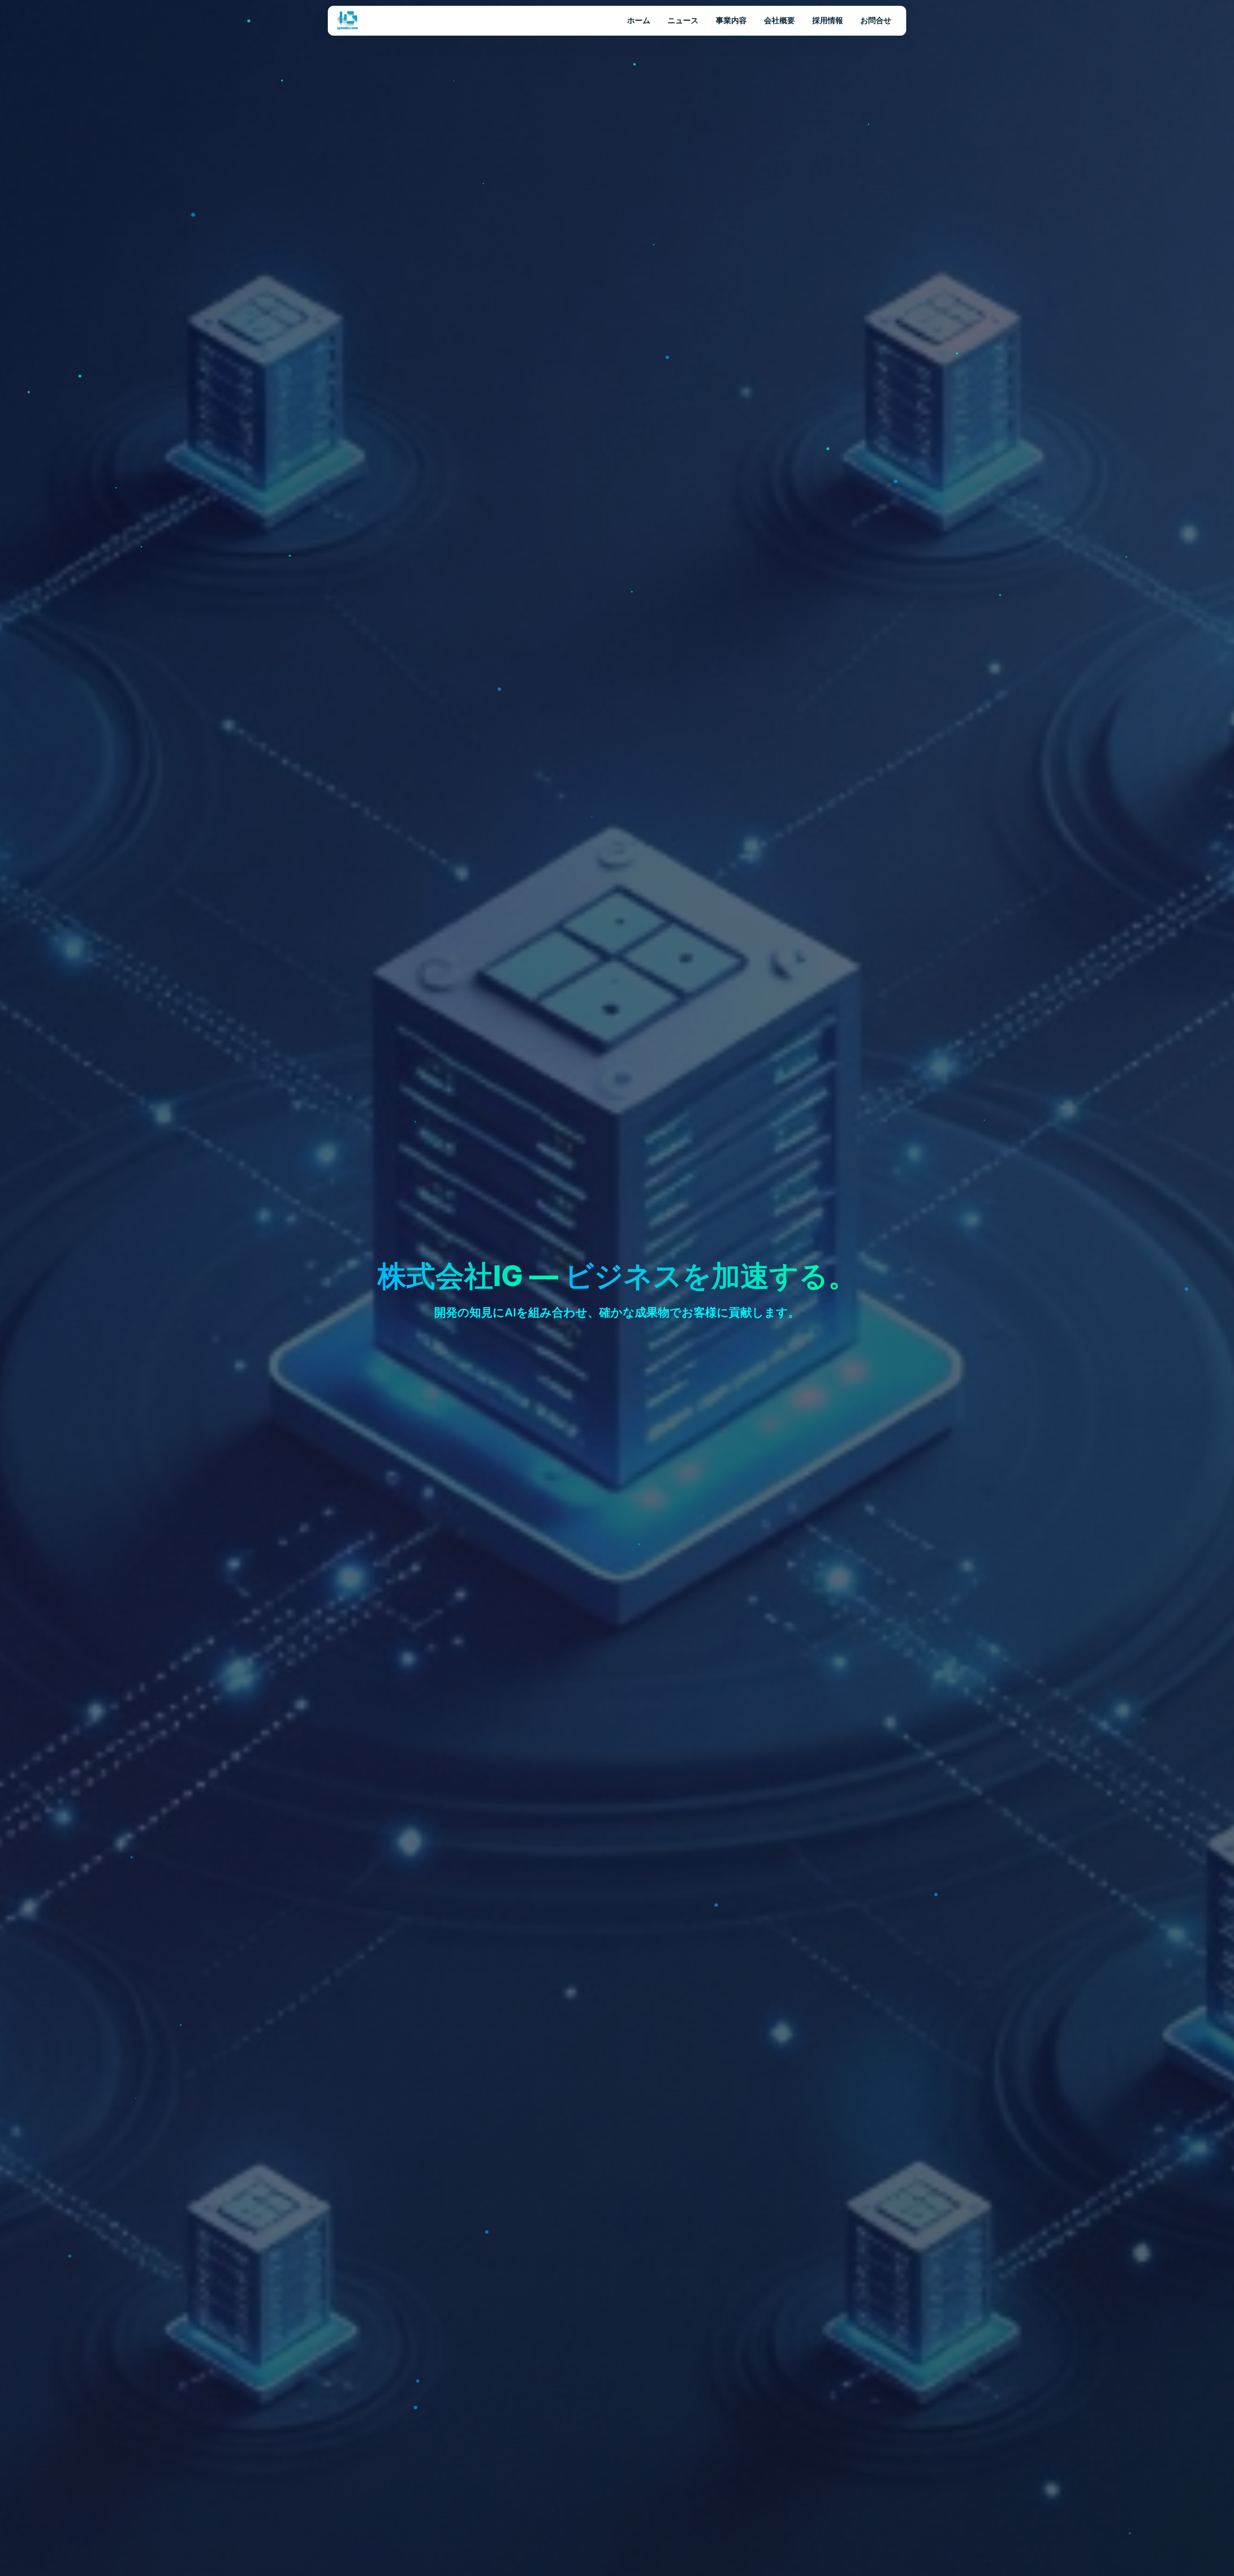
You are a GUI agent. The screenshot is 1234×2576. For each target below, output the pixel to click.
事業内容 (731, 20)
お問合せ (876, 20)
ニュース (683, 20)
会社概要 (779, 20)
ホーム (639, 20)
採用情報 (828, 20)
